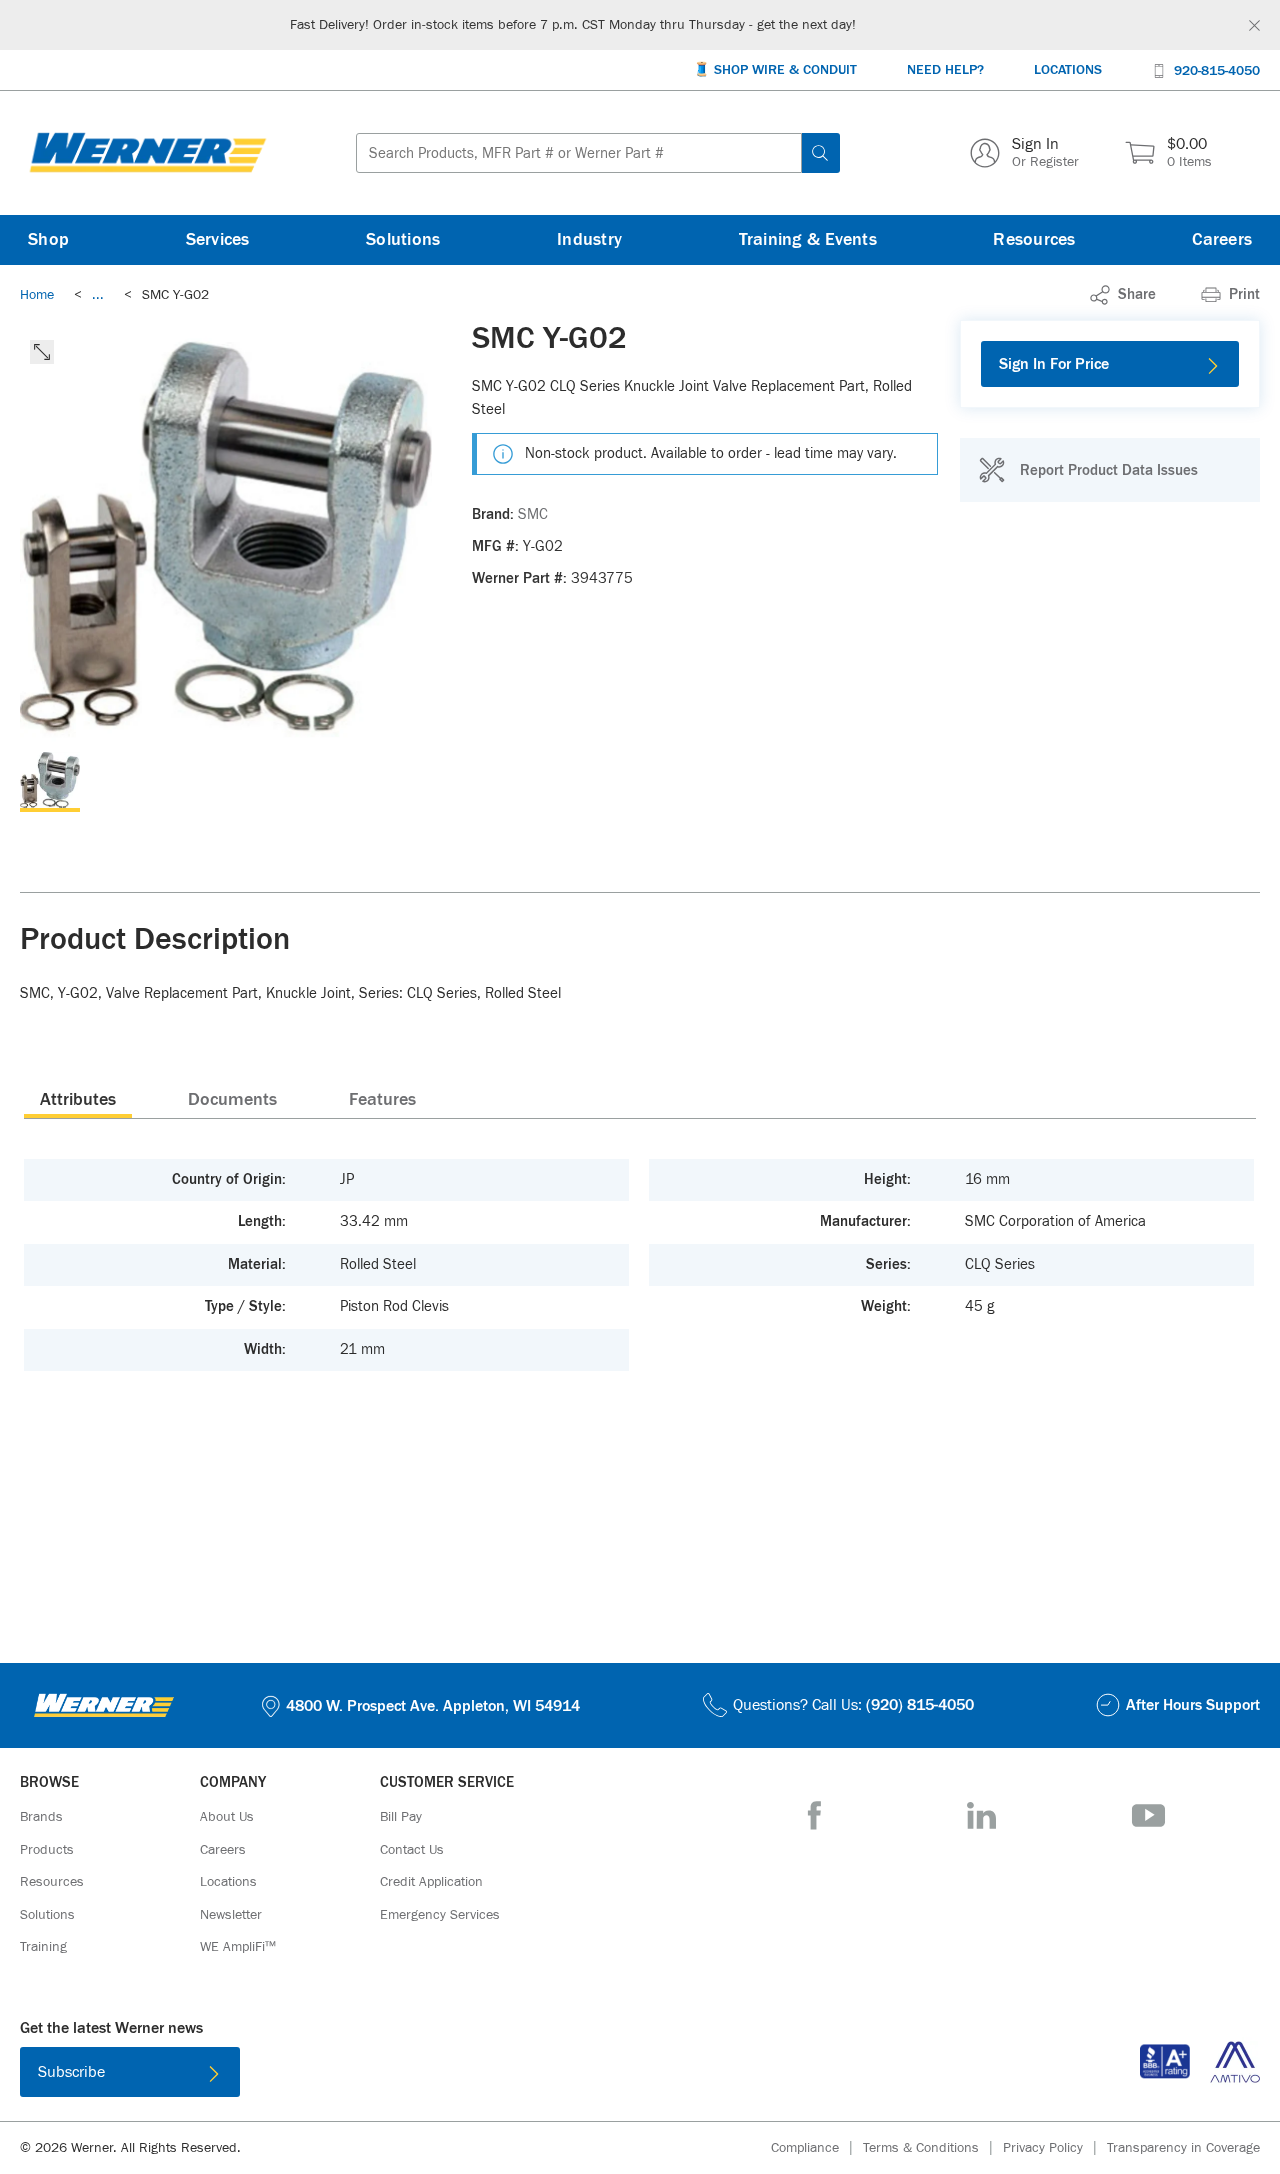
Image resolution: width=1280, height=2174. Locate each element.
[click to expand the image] (42, 352)
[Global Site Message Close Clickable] (1254, 25)
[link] (98, 295)
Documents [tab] (232, 1100)
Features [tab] (382, 1100)
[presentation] (78, 1099)
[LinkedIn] (981, 1815)
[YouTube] (1148, 1815)
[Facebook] (814, 1815)
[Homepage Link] (148, 153)
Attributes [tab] (78, 1100)
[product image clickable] (50, 782)
